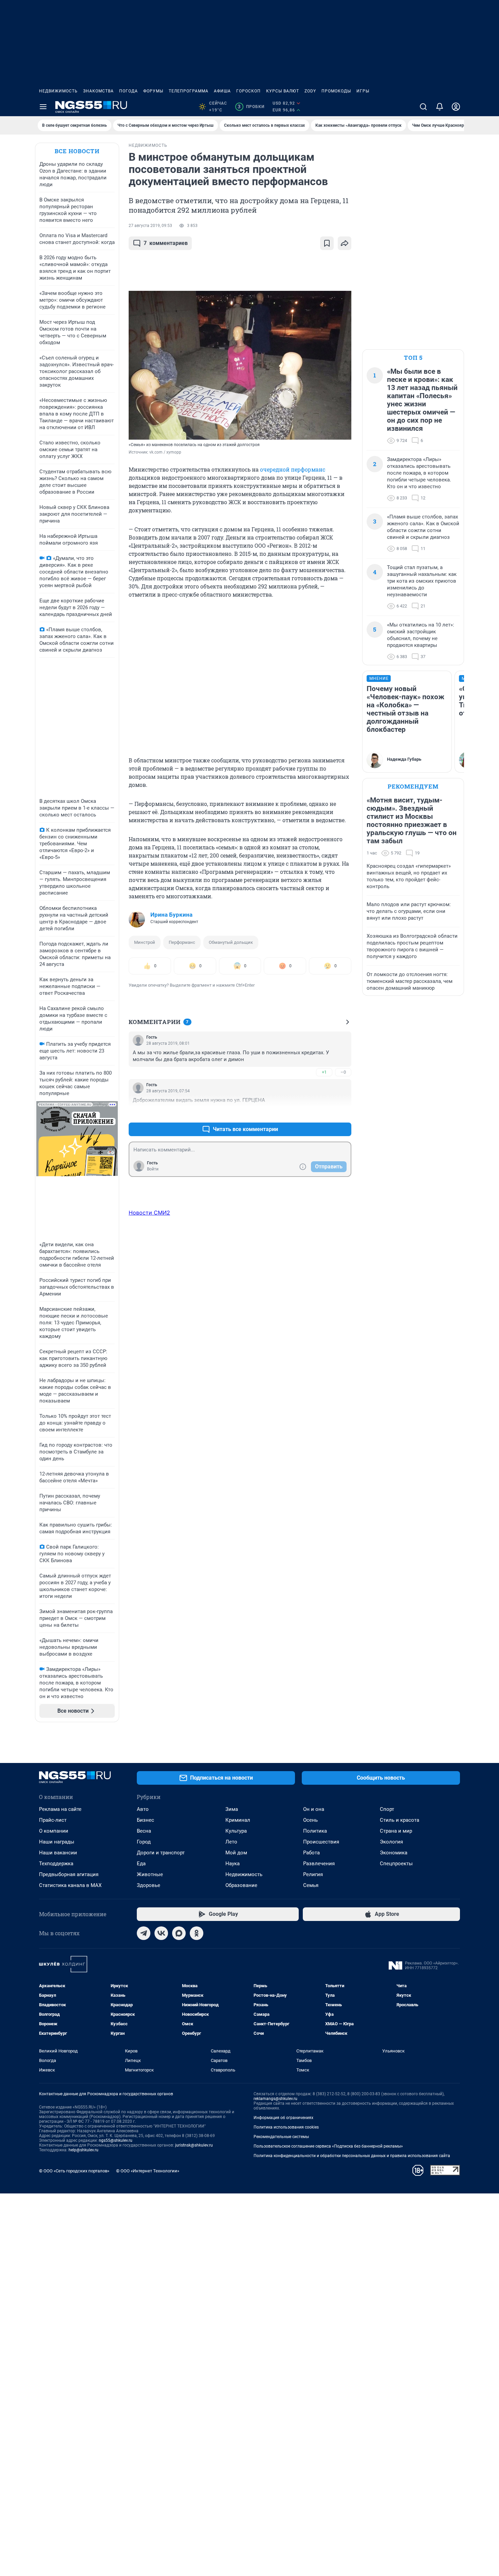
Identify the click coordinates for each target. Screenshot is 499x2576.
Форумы (153, 91)
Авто (143, 1814)
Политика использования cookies (286, 2132)
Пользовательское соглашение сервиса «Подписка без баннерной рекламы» (328, 2151)
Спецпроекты (396, 1868)
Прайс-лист (53, 1824)
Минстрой (145, 942)
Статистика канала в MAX (70, 1890)
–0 (343, 1072)
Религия (313, 1879)
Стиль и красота (400, 1824)
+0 (324, 1113)
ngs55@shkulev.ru (116, 2145)
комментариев (166, 243)
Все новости (77, 151)
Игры (363, 91)
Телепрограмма (189, 91)
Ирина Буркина (171, 915)
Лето (231, 1846)
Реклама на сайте (60, 1814)
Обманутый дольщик (231, 942)
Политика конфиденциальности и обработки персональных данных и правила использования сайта (352, 2160)
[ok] (197, 1938)
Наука (233, 1868)
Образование (241, 1890)
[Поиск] (423, 107)
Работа (311, 1857)
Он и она (314, 1814)
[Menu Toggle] (43, 107)
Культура (236, 1835)
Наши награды (57, 1846)
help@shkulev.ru (84, 2154)
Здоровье (149, 1890)
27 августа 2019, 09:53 (150, 226)
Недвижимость (58, 91)
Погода (128, 91)
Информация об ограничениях (283, 2122)
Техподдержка (56, 1868)
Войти (153, 1169)
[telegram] (144, 1938)
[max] (179, 1938)
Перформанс (182, 942)
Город (144, 1846)
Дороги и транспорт (161, 1857)
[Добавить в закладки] (327, 243)
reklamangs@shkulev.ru (275, 2103)
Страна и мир (396, 1835)
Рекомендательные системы (281, 2141)
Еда (141, 1868)
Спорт (387, 1814)
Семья (311, 1890)
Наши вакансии (58, 1857)
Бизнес (145, 1824)
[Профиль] (456, 107)
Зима (232, 1814)
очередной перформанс (293, 469)
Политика (315, 1835)
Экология (391, 1846)
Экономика (394, 1857)
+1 (324, 1072)
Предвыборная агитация (69, 1879)
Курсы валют (283, 91)
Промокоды (336, 91)
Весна (144, 1835)
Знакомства (98, 91)
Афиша (222, 91)
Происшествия (321, 1846)
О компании (54, 1835)
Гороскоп (248, 91)
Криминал (238, 1824)
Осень (310, 1824)
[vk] (161, 1938)
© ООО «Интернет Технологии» (148, 2175)
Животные (150, 1879)
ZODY (310, 91)
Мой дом (236, 1857)
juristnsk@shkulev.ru (194, 2150)
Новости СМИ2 (149, 1213)
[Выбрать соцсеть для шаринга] (345, 243)
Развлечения (319, 1868)
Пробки (251, 107)
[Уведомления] (440, 107)
